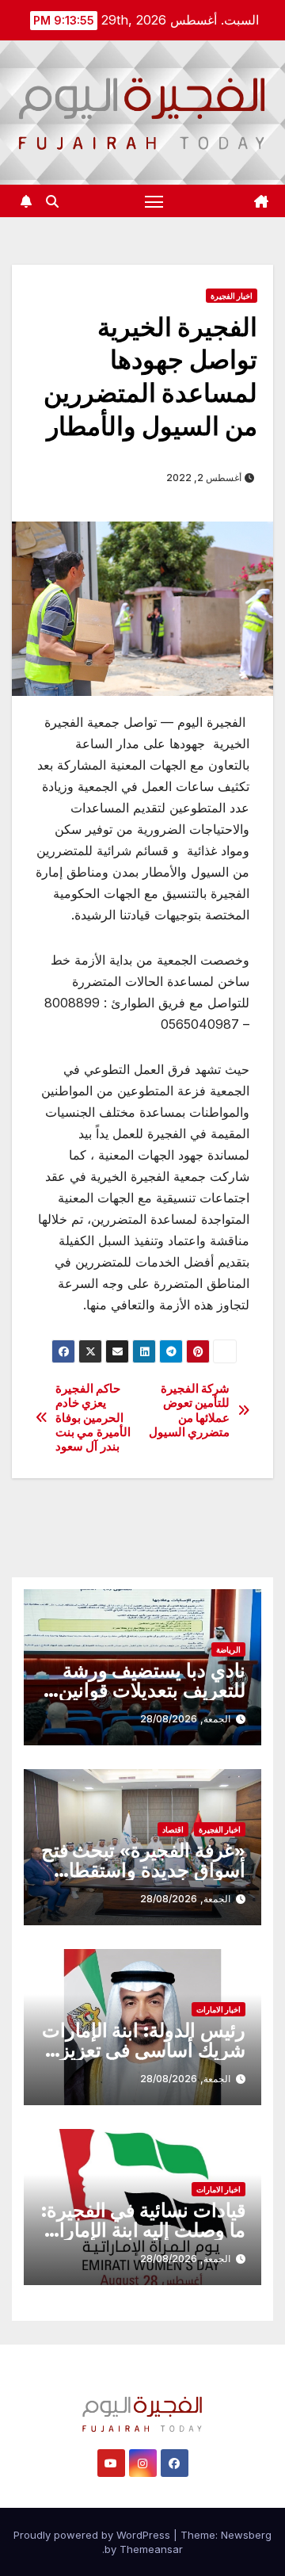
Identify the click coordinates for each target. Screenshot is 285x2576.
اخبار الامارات (218, 2009)
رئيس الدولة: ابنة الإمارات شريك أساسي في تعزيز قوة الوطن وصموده (144, 2050)
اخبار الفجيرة (232, 296)
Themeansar (151, 2549)
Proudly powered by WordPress (93, 2535)
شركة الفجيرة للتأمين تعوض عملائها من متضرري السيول (190, 1410)
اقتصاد (173, 1829)
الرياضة (228, 1649)
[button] (52, 201)
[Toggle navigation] (154, 201)
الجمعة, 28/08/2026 (185, 1719)
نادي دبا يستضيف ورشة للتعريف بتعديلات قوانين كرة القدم (152, 1690)
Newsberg (246, 2535)
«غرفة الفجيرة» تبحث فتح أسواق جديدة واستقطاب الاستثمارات (143, 1870)
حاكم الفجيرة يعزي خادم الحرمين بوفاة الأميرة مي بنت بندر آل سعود (93, 1418)
